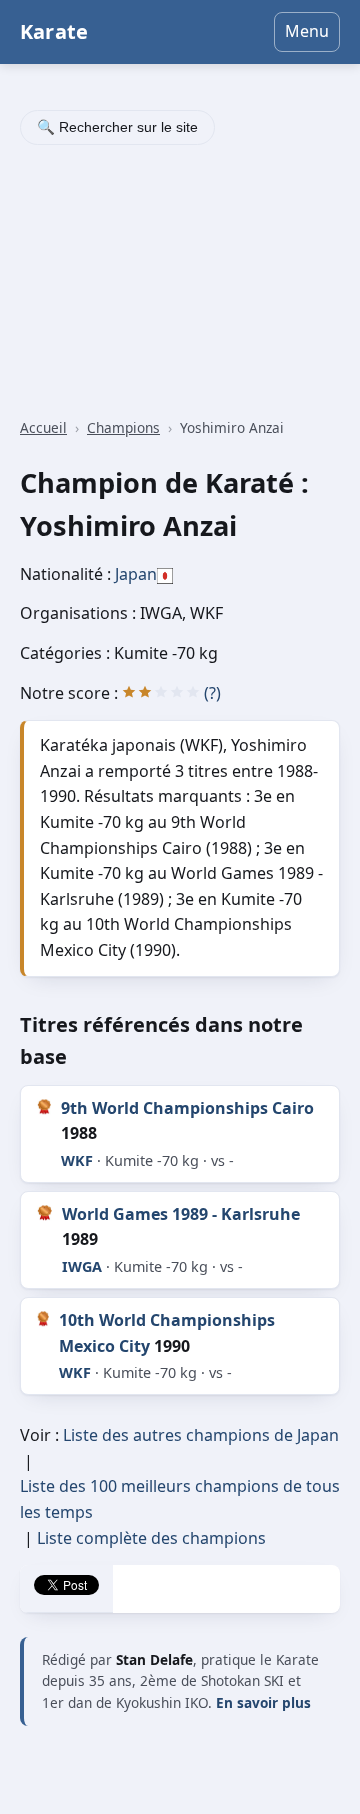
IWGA (82, 1266)
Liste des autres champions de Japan (201, 1435)
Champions (123, 427)
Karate (54, 31)
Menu (307, 31)
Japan (136, 574)
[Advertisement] (180, 284)
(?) (212, 693)
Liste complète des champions (151, 1538)
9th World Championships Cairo (187, 1108)
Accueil (43, 427)
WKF (77, 1160)
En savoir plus (263, 1702)
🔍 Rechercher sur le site (117, 127)
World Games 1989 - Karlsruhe (181, 1214)
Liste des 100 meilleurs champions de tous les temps (180, 1499)
